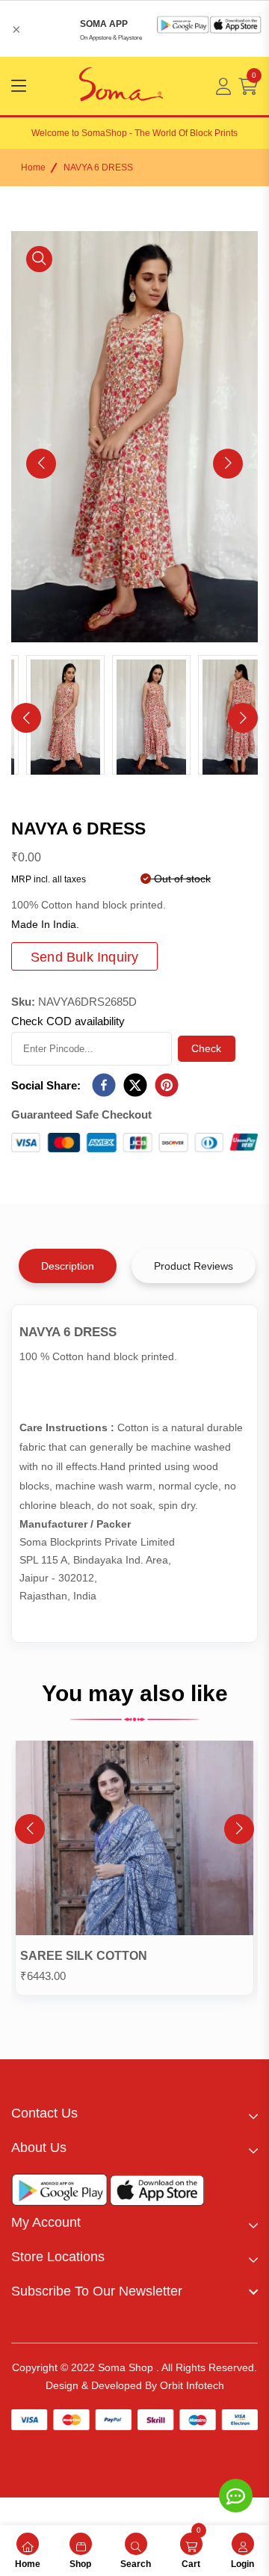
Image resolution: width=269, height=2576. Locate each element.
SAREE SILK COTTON (84, 1956)
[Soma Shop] (121, 86)
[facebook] (104, 1086)
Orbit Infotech (192, 2385)
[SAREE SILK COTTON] (134, 1841)
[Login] (223, 86)
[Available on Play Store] (60, 2193)
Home (33, 167)
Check (207, 1048)
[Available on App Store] (157, 2194)
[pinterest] (167, 1086)
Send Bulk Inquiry (84, 957)
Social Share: (46, 1085)
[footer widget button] (134, 2113)
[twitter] (135, 1086)
